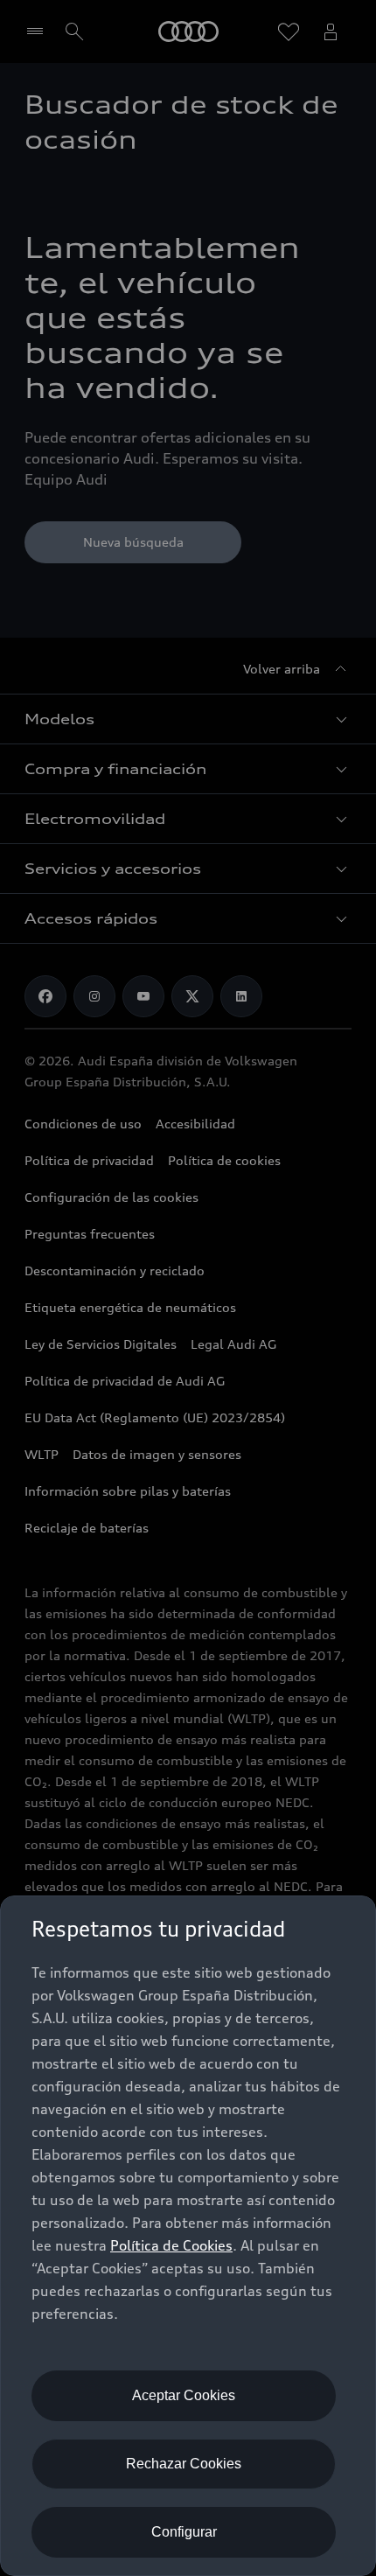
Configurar (184, 2532)
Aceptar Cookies (184, 2395)
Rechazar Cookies (184, 2464)
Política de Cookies (171, 2245)
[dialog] (188, 2236)
